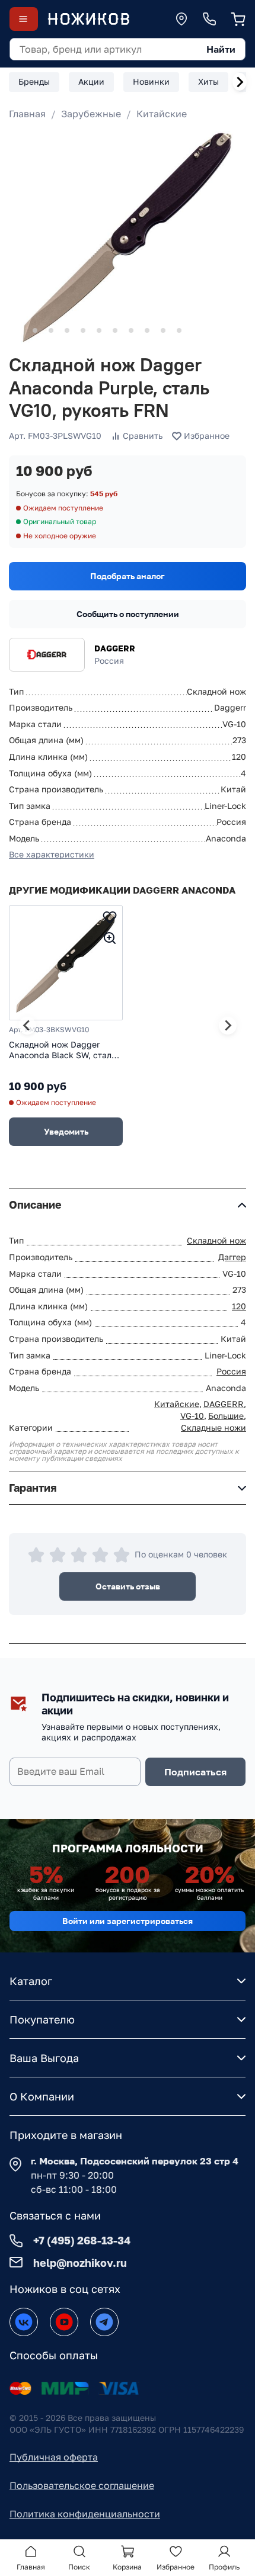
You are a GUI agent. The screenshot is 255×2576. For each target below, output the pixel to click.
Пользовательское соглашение (82, 2485)
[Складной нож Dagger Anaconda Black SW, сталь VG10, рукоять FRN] (66, 963)
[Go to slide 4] (67, 330)
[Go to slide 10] (163, 330)
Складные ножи (213, 1427)
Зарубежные (91, 114)
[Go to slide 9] (147, 330)
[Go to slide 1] (19, 331)
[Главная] (88, 19)
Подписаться (195, 1772)
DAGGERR (115, 648)
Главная (27, 114)
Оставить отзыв (128, 1586)
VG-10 (192, 1416)
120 (239, 1306)
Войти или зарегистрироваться (128, 1921)
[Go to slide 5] (83, 330)
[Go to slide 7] (115, 330)
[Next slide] (240, 82)
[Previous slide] (27, 1026)
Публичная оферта (54, 2457)
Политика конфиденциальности (85, 2514)
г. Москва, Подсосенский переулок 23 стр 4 (135, 2161)
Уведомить (66, 1131)
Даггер (232, 1257)
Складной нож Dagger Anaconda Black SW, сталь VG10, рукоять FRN (62, 1050)
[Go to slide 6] (99, 330)
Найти (221, 49)
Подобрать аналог (128, 576)
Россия (231, 1371)
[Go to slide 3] (51, 330)
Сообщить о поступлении (128, 614)
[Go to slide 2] (35, 330)
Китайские (162, 114)
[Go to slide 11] (179, 330)
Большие (226, 1416)
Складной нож (216, 1240)
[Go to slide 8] (131, 330)
